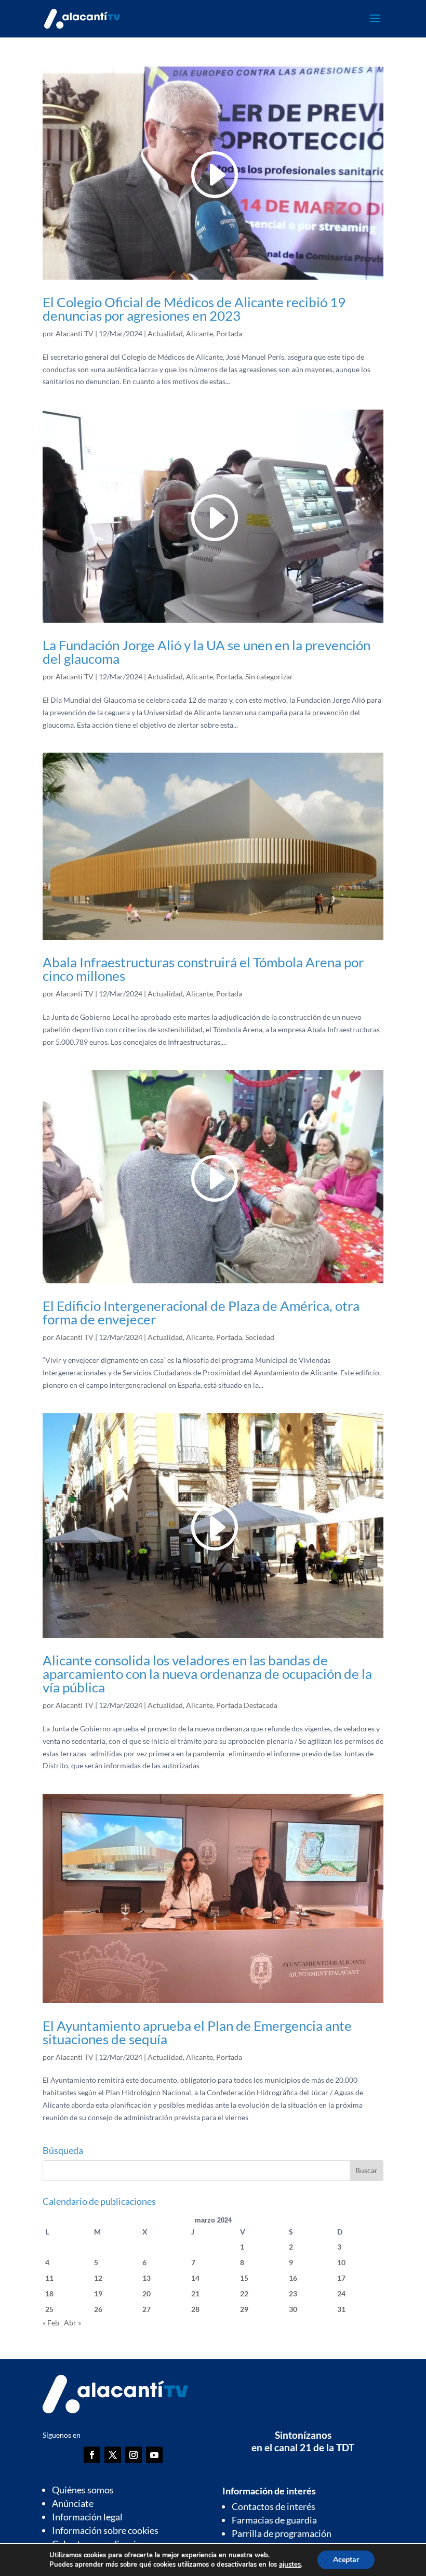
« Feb (51, 2323)
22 (244, 2294)
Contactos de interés (274, 2506)
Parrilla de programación (282, 2533)
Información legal (87, 2517)
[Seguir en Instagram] (134, 2455)
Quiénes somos (83, 2490)
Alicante (199, 333)
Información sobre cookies (105, 2530)
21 (195, 2294)
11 (49, 2278)
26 (98, 2309)
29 (244, 2309)
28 (195, 2309)
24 (341, 2294)
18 (49, 2294)
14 (195, 2278)
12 (98, 2278)
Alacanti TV (75, 333)
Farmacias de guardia (274, 2520)
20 (147, 2294)
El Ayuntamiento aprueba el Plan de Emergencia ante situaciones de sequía (197, 2032)
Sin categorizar (269, 676)
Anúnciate (73, 2503)
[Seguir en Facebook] (92, 2455)
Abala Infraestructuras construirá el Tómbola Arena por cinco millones (203, 969)
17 (341, 2278)
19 (98, 2294)
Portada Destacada (247, 1705)
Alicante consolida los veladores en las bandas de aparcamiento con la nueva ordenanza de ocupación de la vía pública (207, 1674)
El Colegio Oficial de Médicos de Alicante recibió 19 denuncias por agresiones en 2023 (194, 309)
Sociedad (260, 1337)
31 (341, 2309)
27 (147, 2309)
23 (293, 2294)
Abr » (72, 2323)
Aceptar (346, 2560)
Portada (229, 333)
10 (341, 2262)
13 (147, 2278)
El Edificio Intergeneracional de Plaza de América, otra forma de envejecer (201, 1312)
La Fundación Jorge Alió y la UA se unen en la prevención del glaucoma (207, 652)
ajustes (290, 2565)
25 (49, 2309)
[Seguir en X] (113, 2455)
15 (244, 2278)
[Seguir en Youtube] (154, 2455)
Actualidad (165, 333)
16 (293, 2278)
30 (293, 2309)
